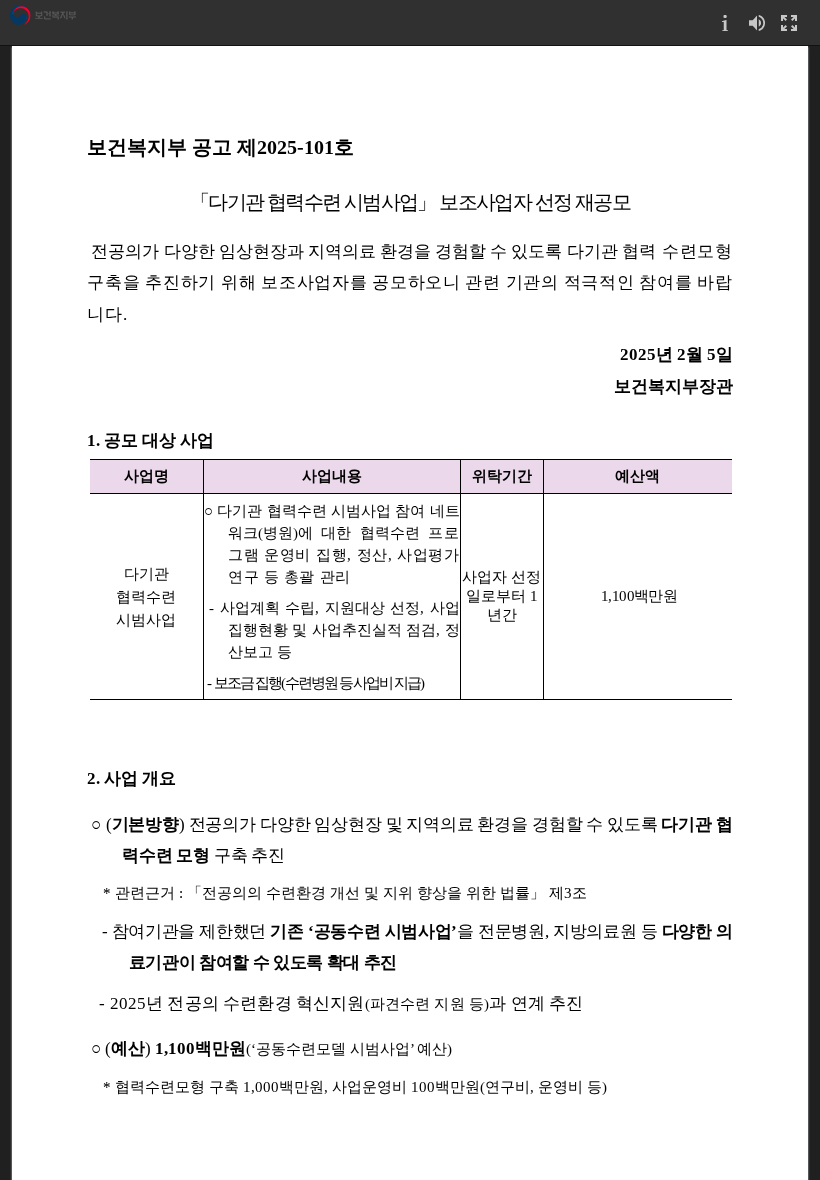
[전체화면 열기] (789, 22)
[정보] (725, 22)
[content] (410, 612)
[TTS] (757, 22)
